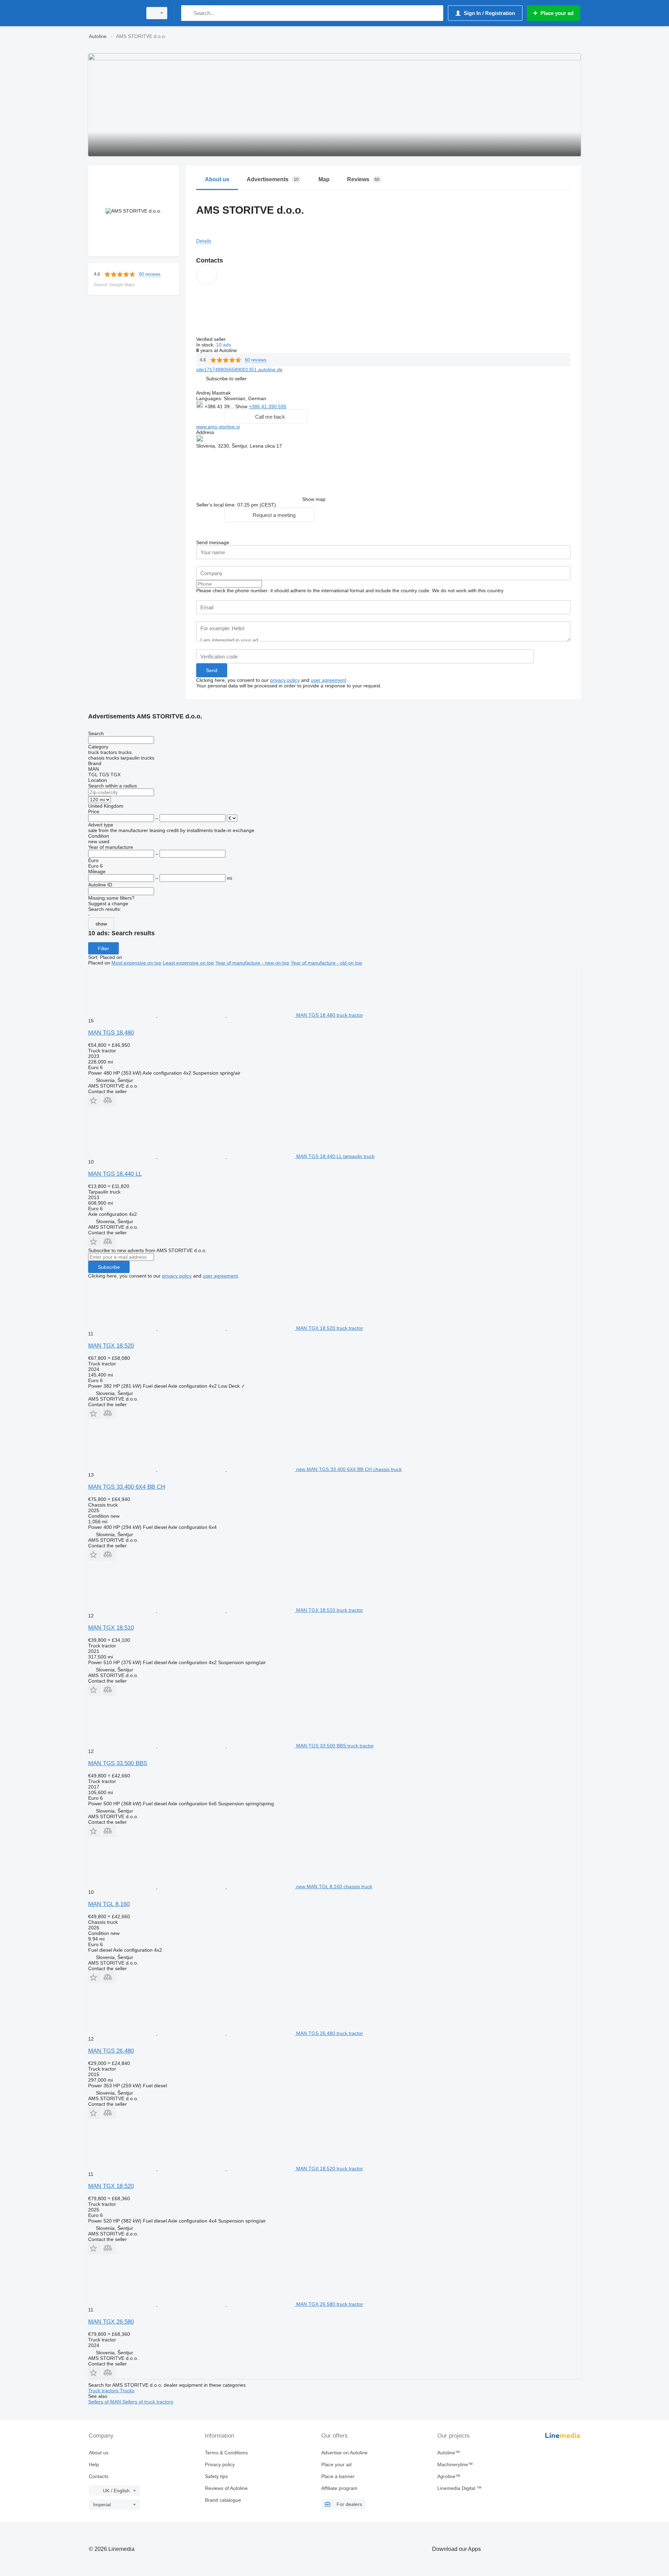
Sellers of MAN (105, 2402)
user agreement (328, 680)
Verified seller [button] (212, 339)
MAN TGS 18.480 (111, 1033)
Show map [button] (314, 499)
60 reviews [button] (150, 274)
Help (94, 2464)
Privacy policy (220, 2464)
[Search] (188, 13)
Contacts (99, 2476)
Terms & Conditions (226, 2453)
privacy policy (285, 680)
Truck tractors (104, 2391)
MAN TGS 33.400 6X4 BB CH (127, 1487)
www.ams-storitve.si (218, 427)
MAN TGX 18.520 (111, 1346)
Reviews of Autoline (226, 2488)
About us (99, 2453)
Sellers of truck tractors (148, 2402)
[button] (226, 378)
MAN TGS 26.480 (111, 2051)
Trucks (127, 2391)
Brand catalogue (223, 2500)
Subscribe (109, 1267)
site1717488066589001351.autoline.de (239, 369)
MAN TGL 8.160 (109, 1904)
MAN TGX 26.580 (111, 2322)
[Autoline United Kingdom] (113, 13)
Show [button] (242, 406)
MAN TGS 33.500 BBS (118, 1763)
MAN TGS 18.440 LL (115, 1174)
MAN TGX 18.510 (111, 1628)
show (101, 924)
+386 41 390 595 (268, 406)
